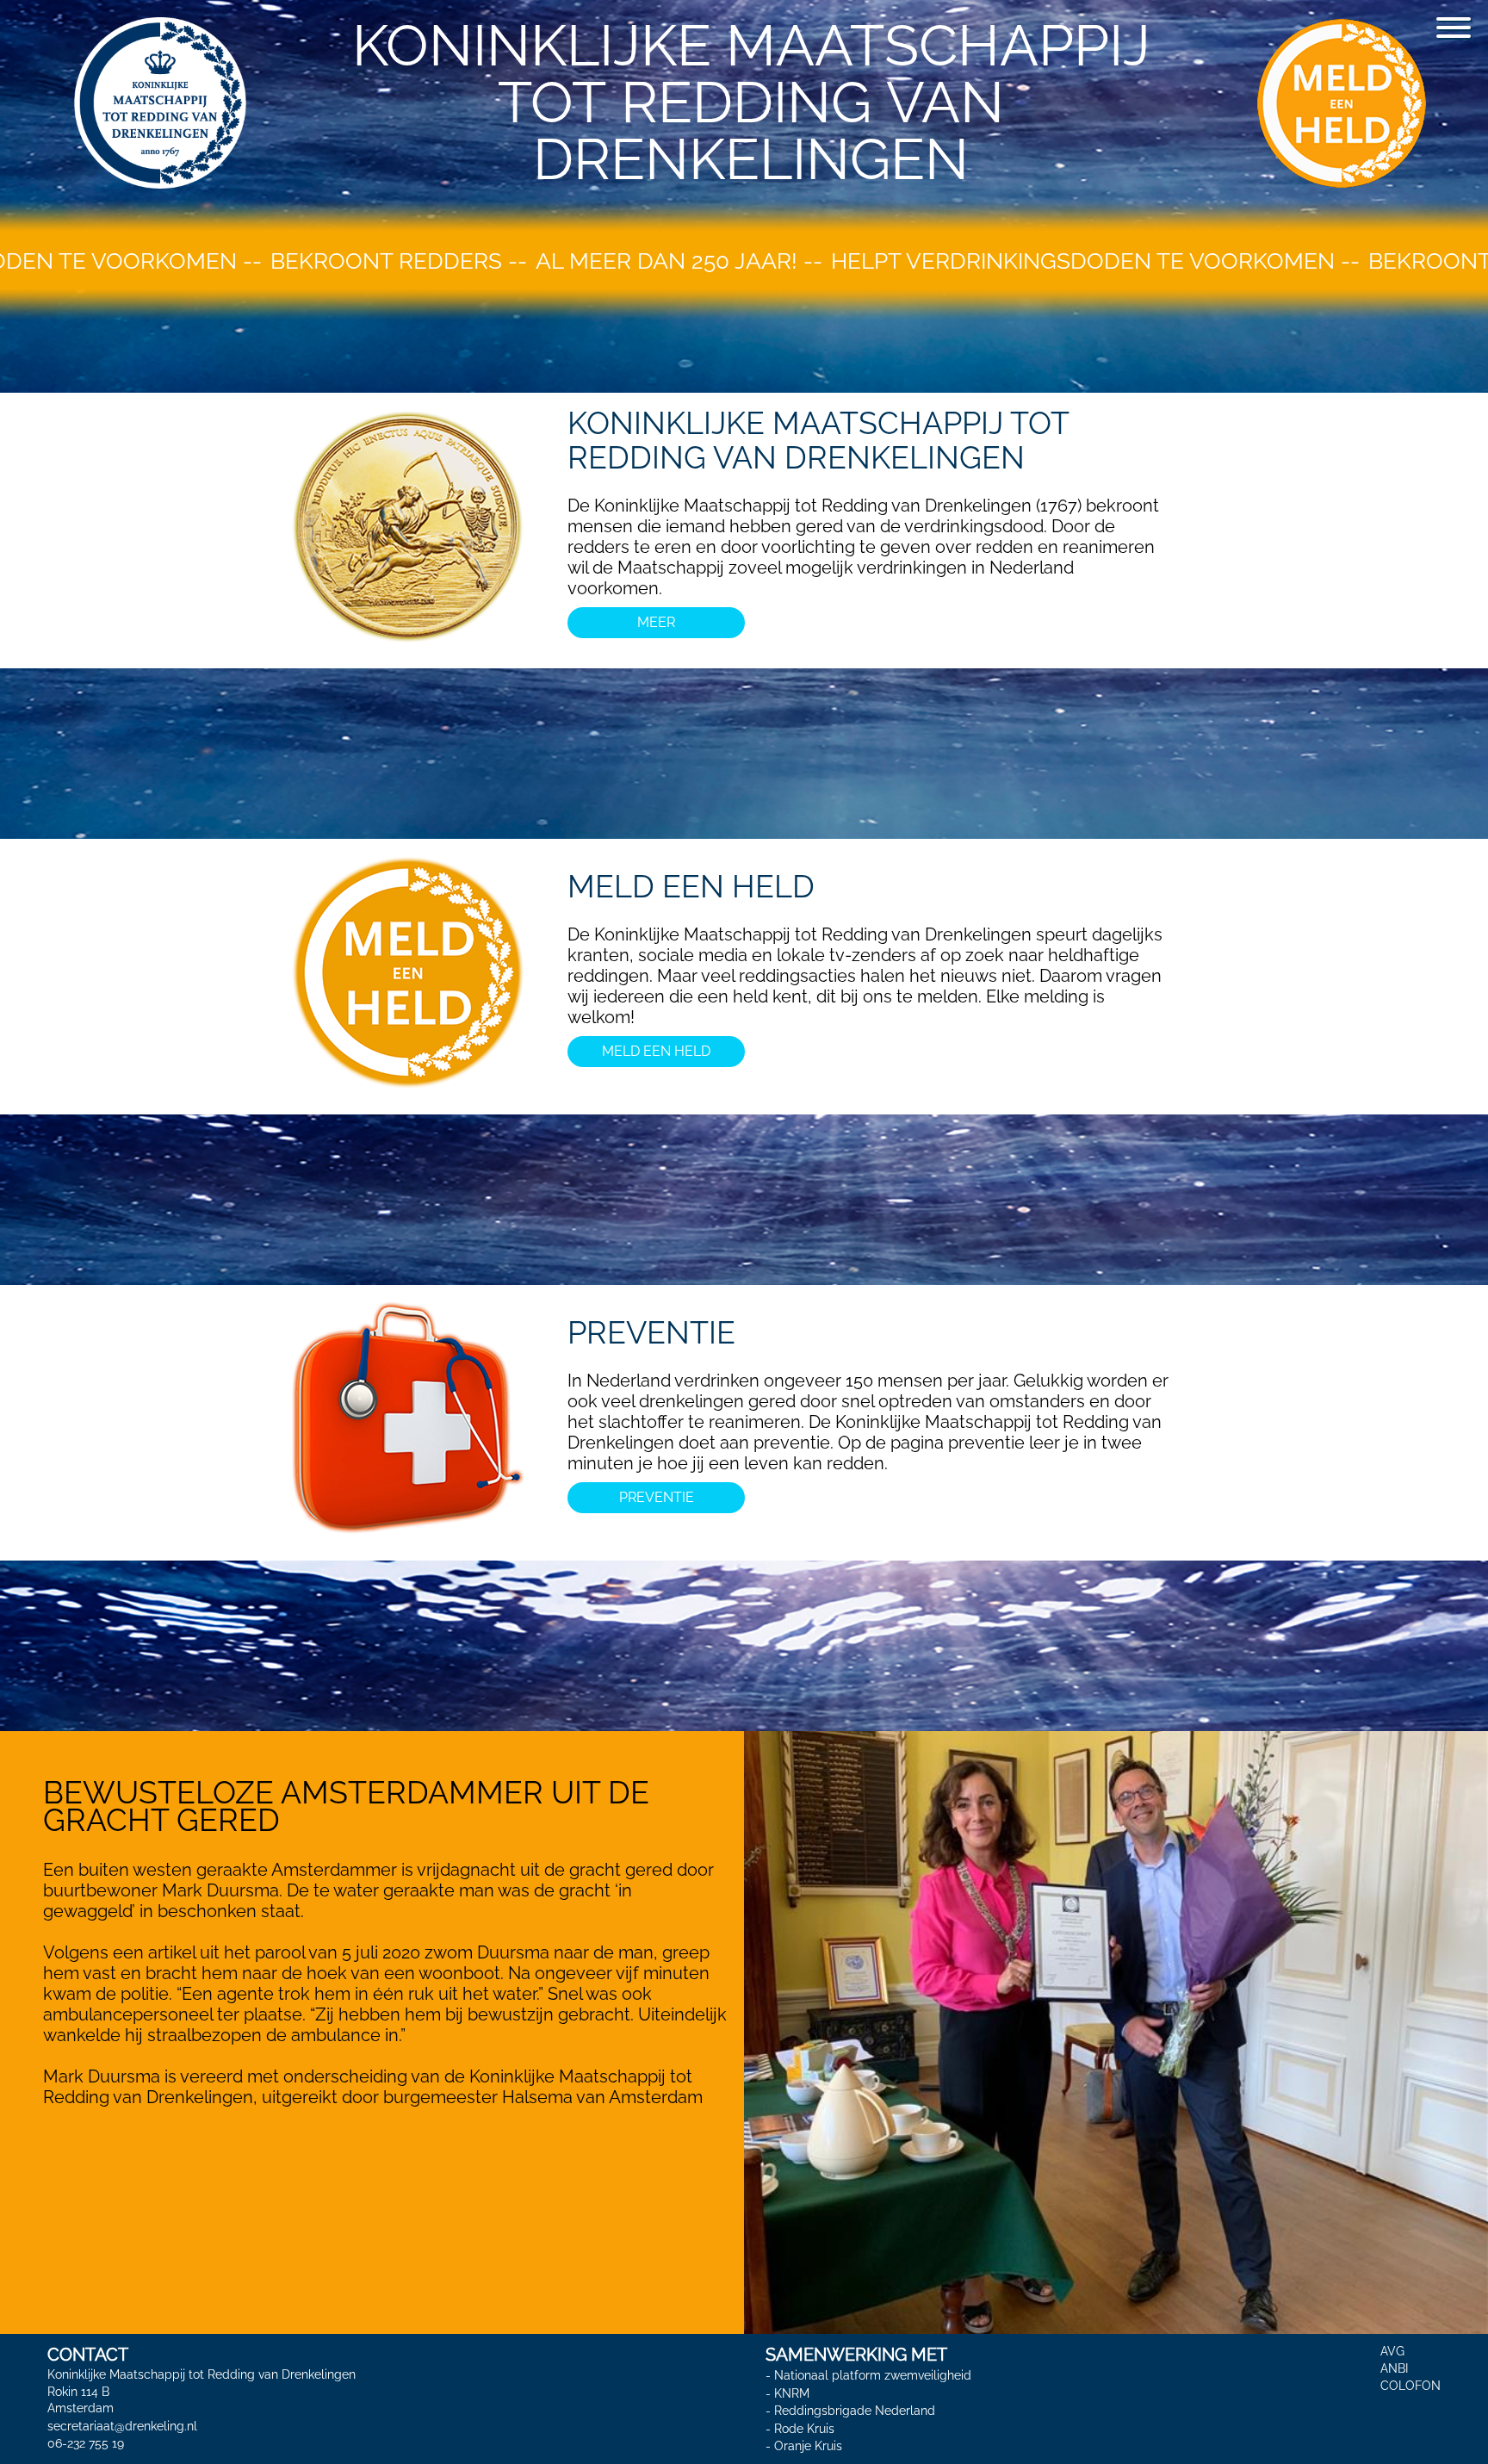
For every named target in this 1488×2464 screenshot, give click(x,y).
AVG (1392, 2351)
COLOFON (1410, 2386)
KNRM (792, 2393)
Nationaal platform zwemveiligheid (873, 2375)
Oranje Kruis (808, 2446)
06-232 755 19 (86, 2443)
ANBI (1394, 2368)
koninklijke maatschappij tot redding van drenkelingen (818, 440)
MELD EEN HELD (691, 886)
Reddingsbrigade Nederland (855, 2411)
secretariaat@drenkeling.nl (122, 2426)
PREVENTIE (651, 1332)
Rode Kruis (804, 2429)
